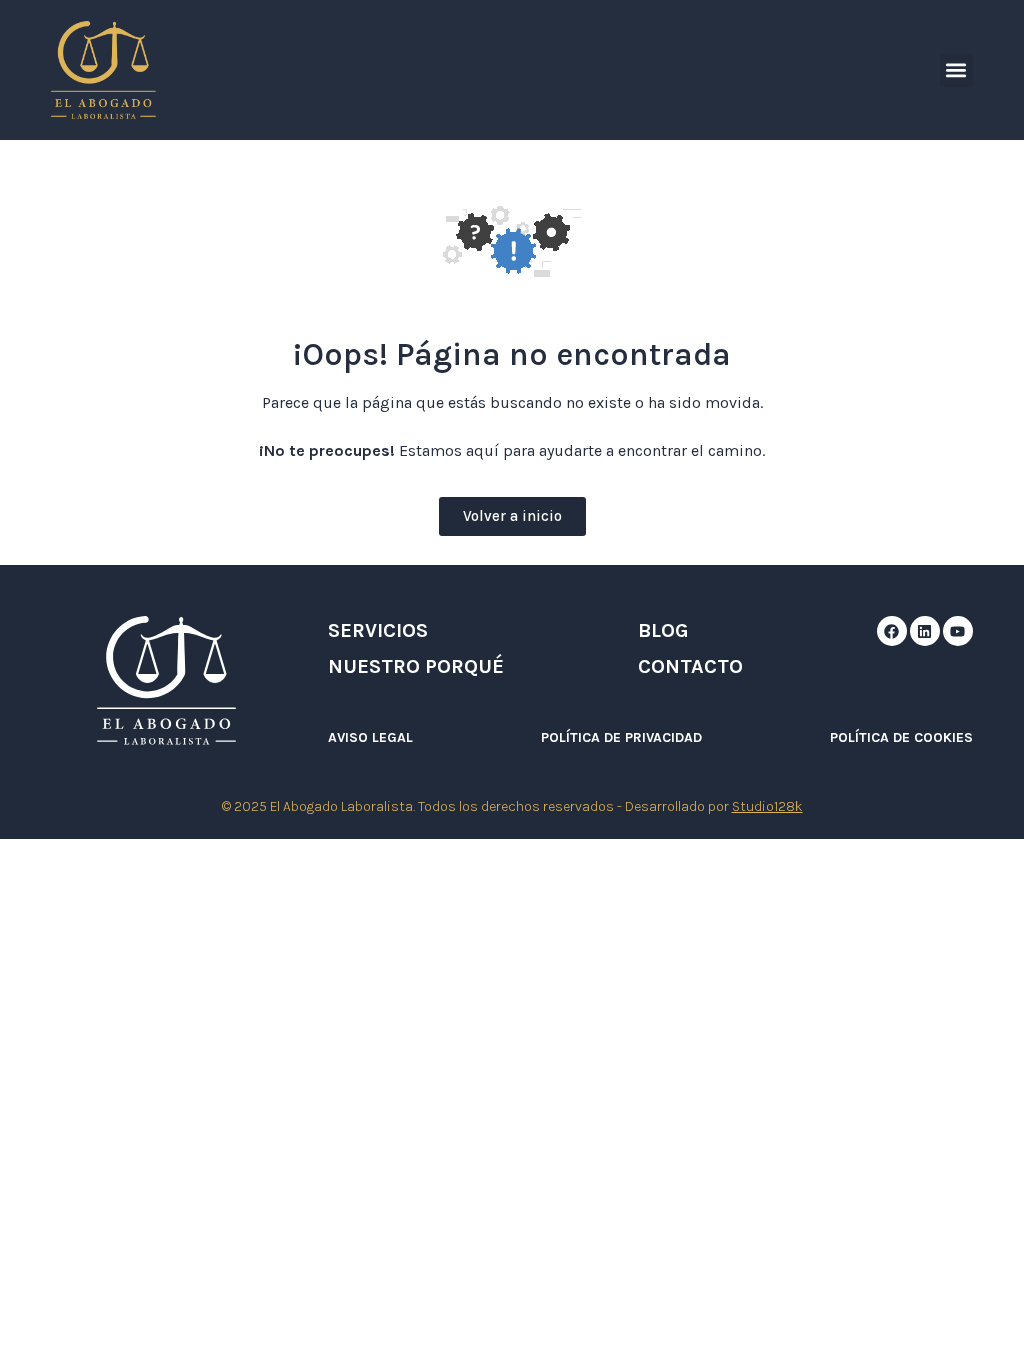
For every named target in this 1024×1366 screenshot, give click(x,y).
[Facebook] (892, 631)
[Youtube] (958, 631)
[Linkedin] (925, 631)
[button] (956, 70)
